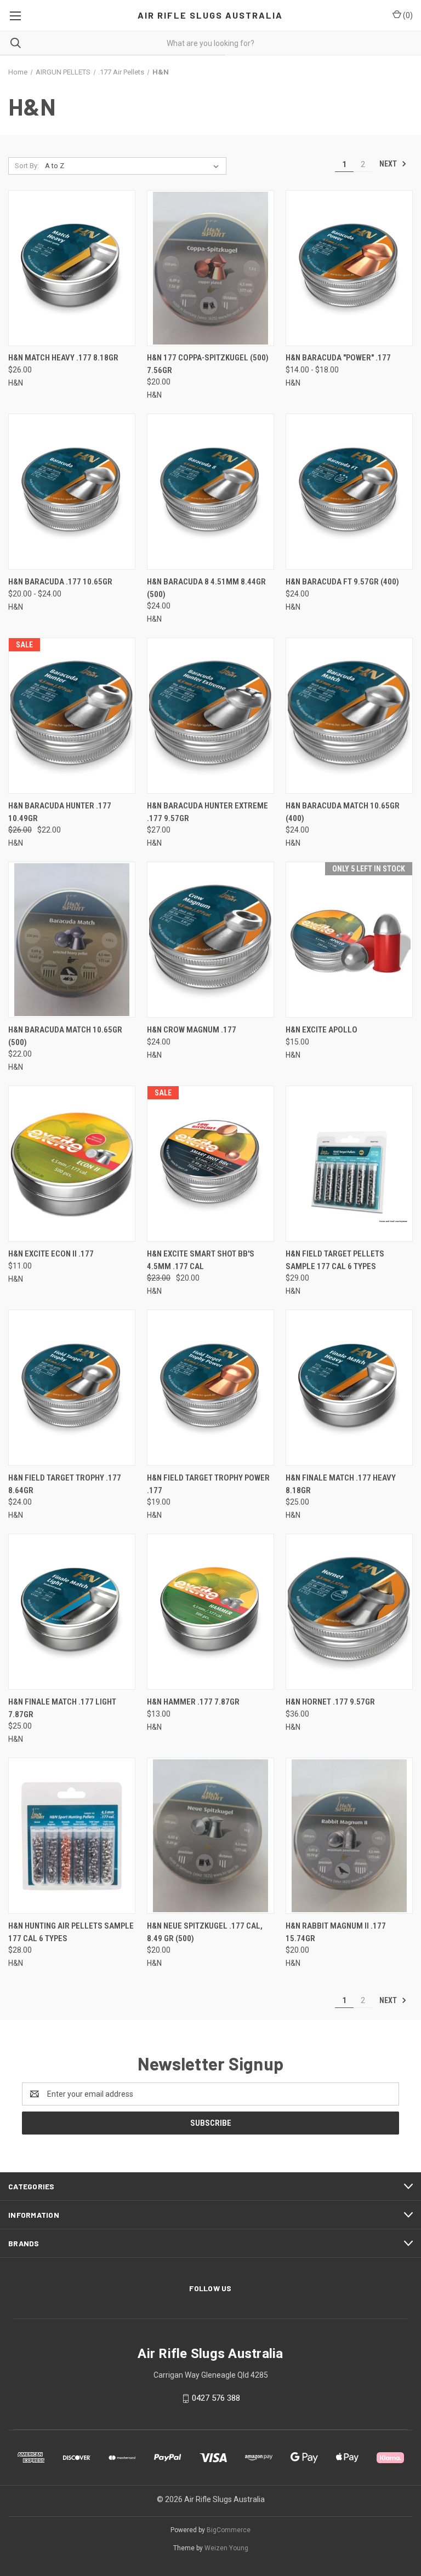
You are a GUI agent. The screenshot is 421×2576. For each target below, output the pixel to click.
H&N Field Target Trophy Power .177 (208, 1484)
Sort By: (27, 166)
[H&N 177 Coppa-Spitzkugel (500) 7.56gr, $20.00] (210, 268)
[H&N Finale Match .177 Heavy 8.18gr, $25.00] (349, 1388)
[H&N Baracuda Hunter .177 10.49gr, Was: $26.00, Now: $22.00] (72, 716)
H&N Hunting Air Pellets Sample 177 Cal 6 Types (71, 1932)
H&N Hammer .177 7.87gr (193, 1702)
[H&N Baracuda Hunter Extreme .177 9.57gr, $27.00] (210, 716)
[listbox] (134, 166)
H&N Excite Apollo (322, 1030)
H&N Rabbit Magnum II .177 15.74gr (336, 1932)
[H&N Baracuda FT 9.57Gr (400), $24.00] (349, 492)
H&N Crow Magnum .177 (192, 1030)
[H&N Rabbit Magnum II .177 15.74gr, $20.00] (349, 1836)
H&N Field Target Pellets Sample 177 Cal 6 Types (335, 1260)
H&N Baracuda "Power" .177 (338, 358)
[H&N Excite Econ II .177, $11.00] (72, 1164)
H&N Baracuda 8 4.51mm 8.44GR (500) (206, 588)
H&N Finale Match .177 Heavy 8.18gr (341, 1484)
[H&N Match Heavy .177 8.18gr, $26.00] (72, 268)
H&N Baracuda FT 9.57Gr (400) (342, 582)
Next (389, 164)
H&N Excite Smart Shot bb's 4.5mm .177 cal (201, 1260)
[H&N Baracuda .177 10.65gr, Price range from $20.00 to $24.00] (72, 492)
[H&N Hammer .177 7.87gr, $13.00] (210, 1612)
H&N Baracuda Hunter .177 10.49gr (60, 812)
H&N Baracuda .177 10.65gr (60, 582)
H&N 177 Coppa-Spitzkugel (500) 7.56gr (208, 364)
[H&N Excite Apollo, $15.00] (349, 940)
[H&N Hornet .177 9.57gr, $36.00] (349, 1612)
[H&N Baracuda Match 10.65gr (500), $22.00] (72, 940)
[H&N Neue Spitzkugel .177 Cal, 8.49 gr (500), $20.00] (210, 1836)
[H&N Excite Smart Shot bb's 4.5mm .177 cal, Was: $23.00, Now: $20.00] (210, 1164)
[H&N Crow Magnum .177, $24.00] (210, 940)
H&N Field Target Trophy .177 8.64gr (65, 1484)
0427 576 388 (216, 2398)
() (407, 15)
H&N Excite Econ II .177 (51, 1254)
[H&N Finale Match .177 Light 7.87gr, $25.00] (72, 1612)
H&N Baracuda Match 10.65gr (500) (65, 1036)
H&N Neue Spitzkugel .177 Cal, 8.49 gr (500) (205, 1932)
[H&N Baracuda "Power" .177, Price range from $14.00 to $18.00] (349, 268)
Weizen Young (226, 2548)
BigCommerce (229, 2530)
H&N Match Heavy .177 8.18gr (63, 358)
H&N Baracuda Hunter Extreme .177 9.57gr (207, 812)
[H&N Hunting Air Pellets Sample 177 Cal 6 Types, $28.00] (72, 1836)
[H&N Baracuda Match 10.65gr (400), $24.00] (349, 716)
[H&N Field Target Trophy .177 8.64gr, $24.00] (72, 1388)
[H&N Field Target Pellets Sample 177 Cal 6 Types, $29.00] (349, 1164)
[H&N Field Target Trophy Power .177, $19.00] (210, 1388)
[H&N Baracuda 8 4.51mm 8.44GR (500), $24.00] (210, 492)
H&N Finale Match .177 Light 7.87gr (62, 1708)
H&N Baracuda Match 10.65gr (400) (343, 812)
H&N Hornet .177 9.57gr (330, 1702)
